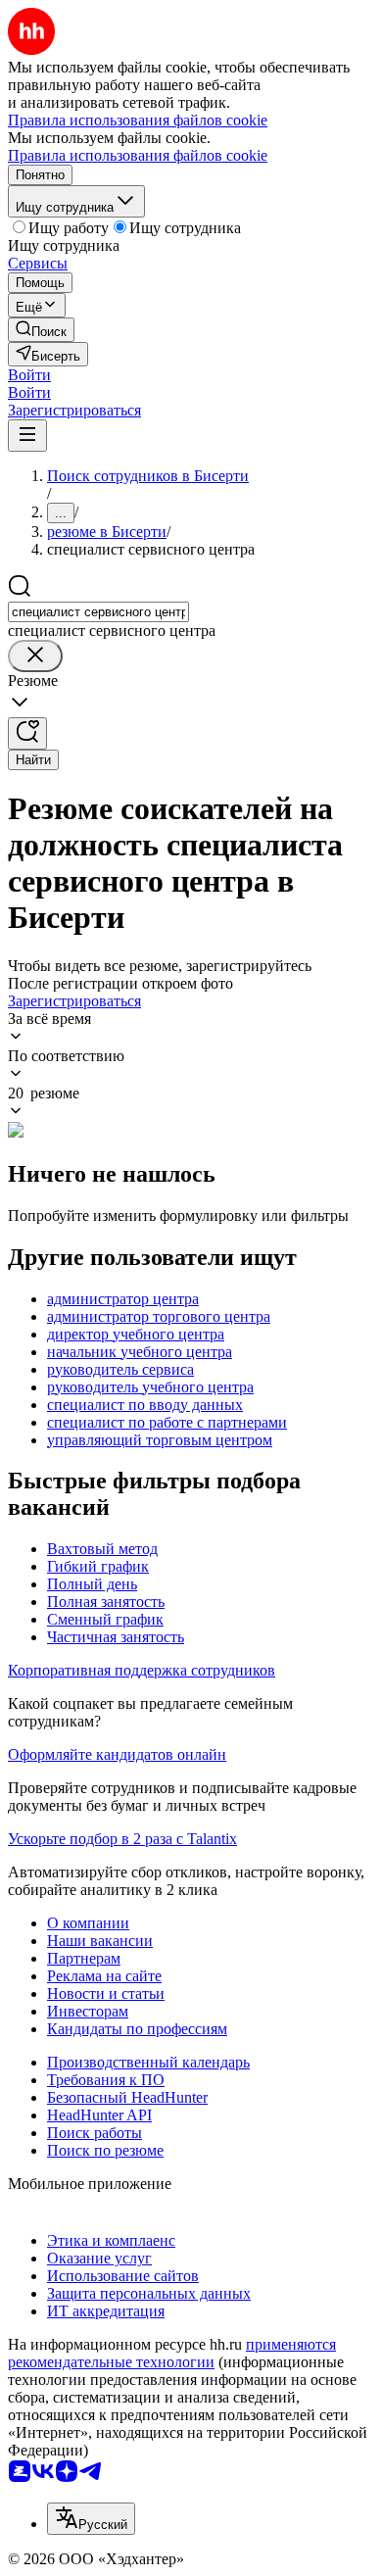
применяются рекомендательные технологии (172, 2353)
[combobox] (98, 612)
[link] (41, 330)
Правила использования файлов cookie (138, 155)
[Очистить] (35, 656)
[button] (29, 375)
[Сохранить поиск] (27, 733)
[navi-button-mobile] (27, 436)
